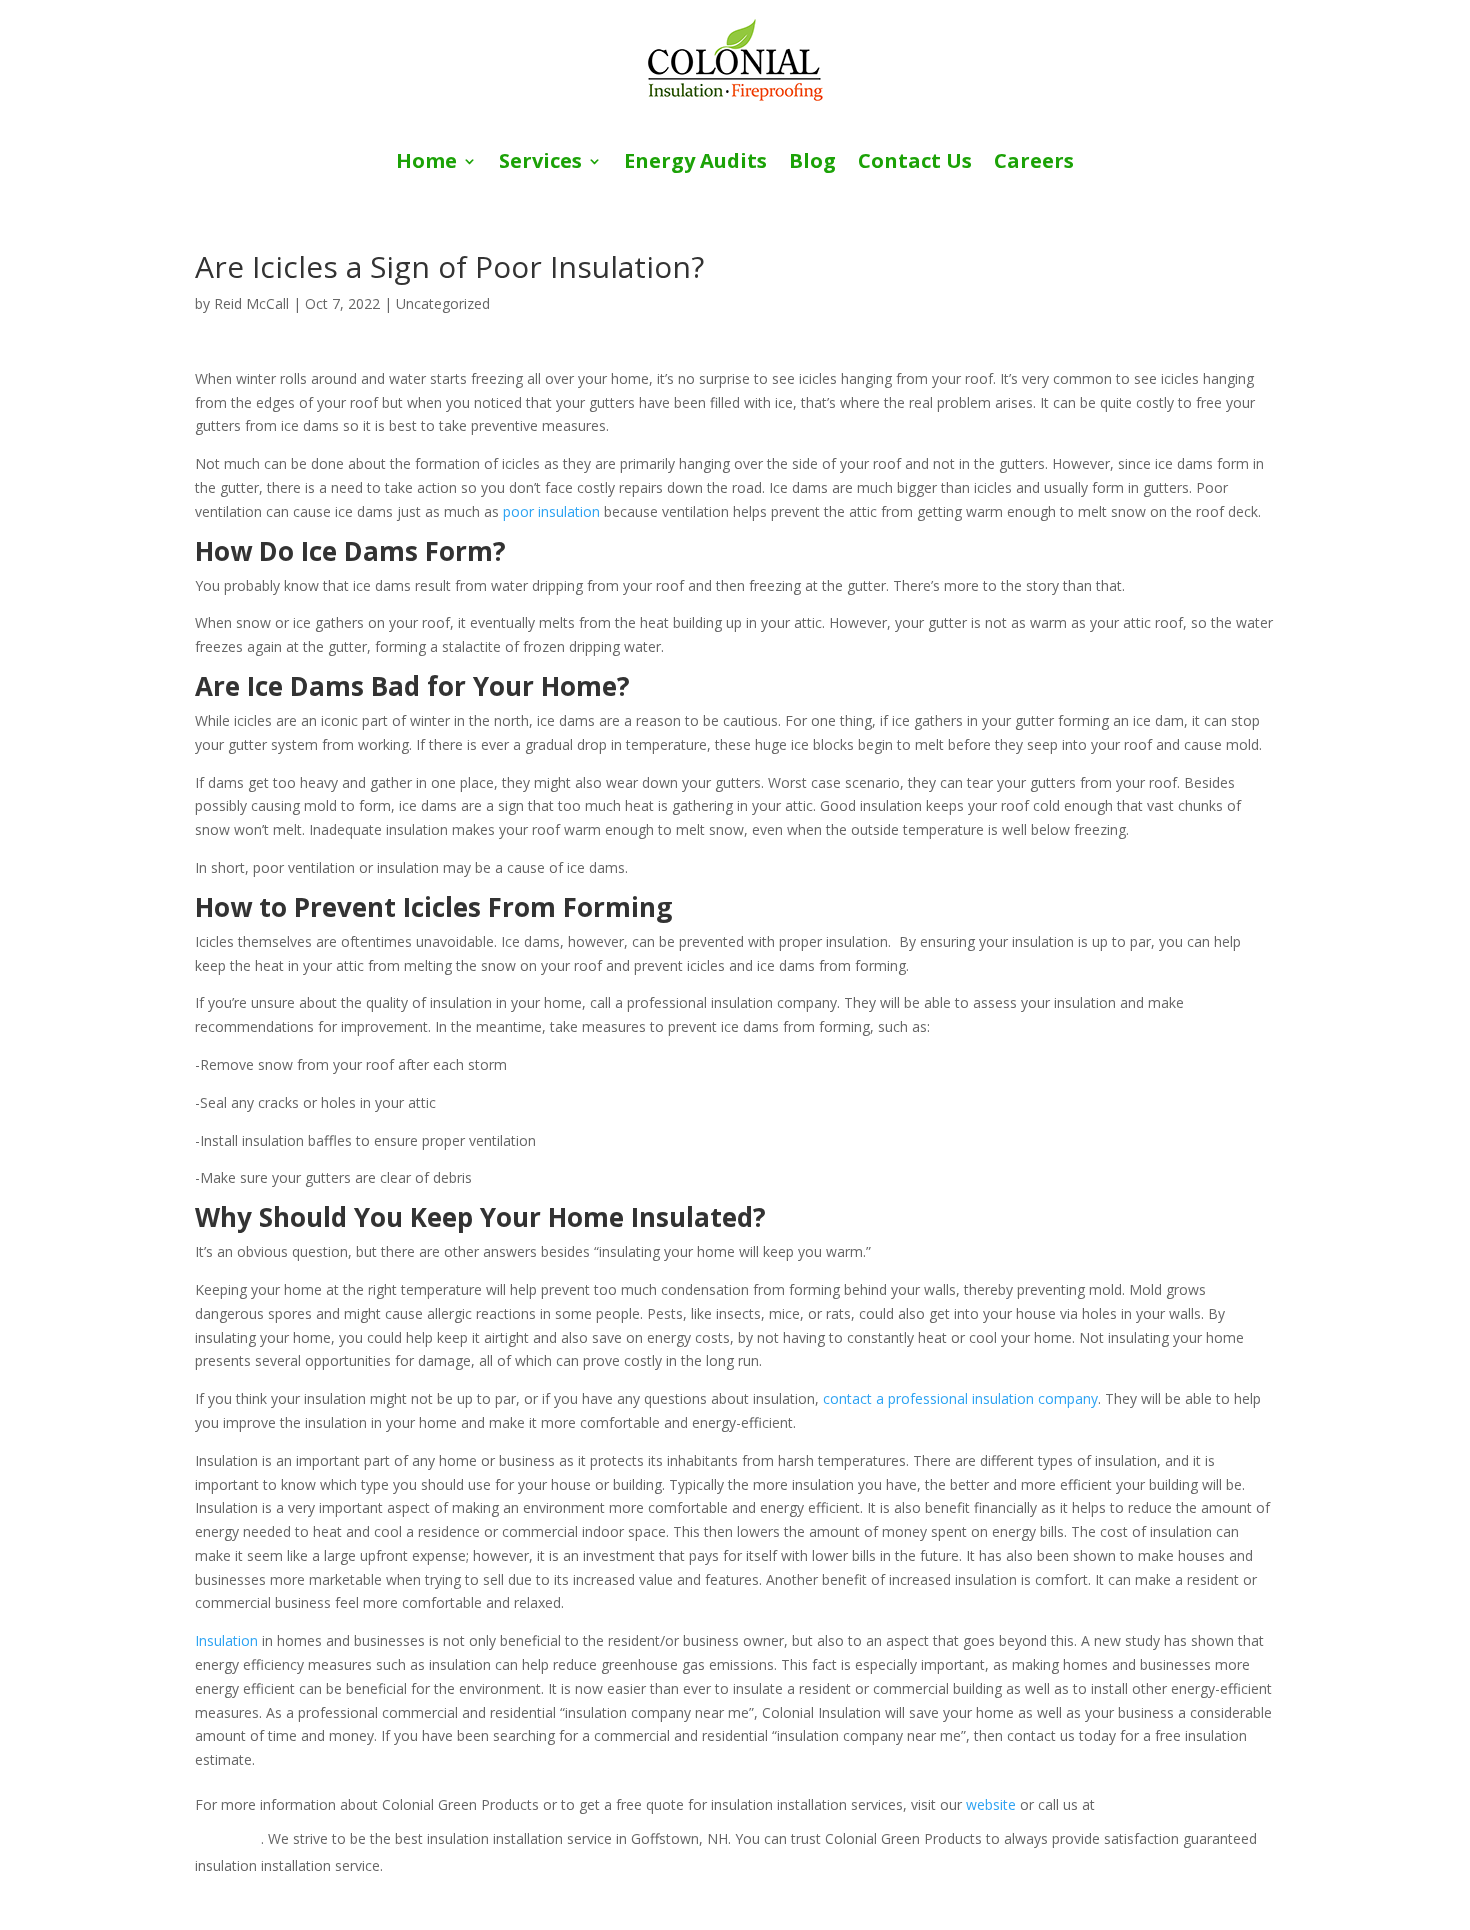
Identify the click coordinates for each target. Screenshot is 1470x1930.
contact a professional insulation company (960, 1398)
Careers (1034, 164)
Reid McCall (251, 303)
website (991, 1804)
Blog (812, 164)
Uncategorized (443, 303)
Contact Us (915, 164)
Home (426, 164)
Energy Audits (695, 164)
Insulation (226, 1640)
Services (540, 164)
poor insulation (551, 511)
